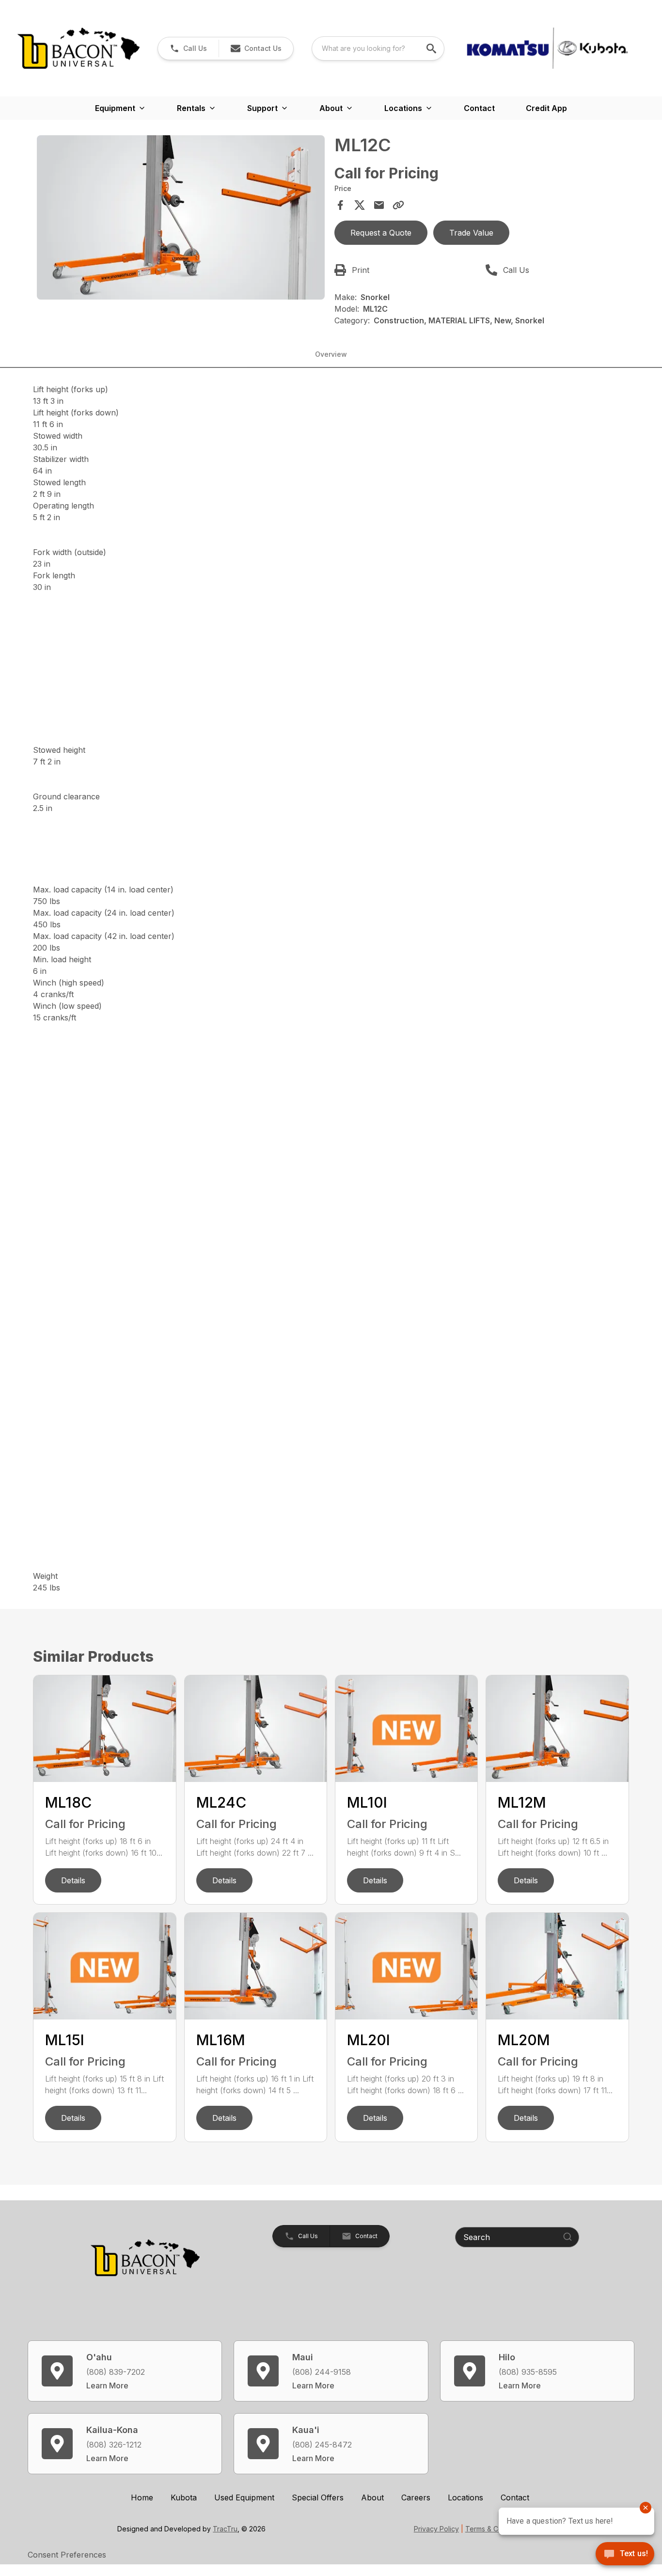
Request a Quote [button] (381, 233)
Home (142, 2497)
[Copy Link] (398, 205)
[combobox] (378, 48)
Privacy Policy (436, 2529)
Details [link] (73, 1880)
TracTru (225, 2529)
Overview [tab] (331, 354)
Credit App (546, 108)
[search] (432, 48)
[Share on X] (360, 205)
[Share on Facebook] (340, 205)
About (372, 2497)
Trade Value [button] (471, 233)
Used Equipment (244, 2497)
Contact (479, 108)
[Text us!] (625, 2555)
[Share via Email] (379, 205)
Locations (465, 2497)
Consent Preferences (67, 2555)
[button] (188, 48)
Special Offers (318, 2497)
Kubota (184, 2497)
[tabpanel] (181, 219)
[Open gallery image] (181, 217)
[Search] (567, 2237)
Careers (416, 2497)
